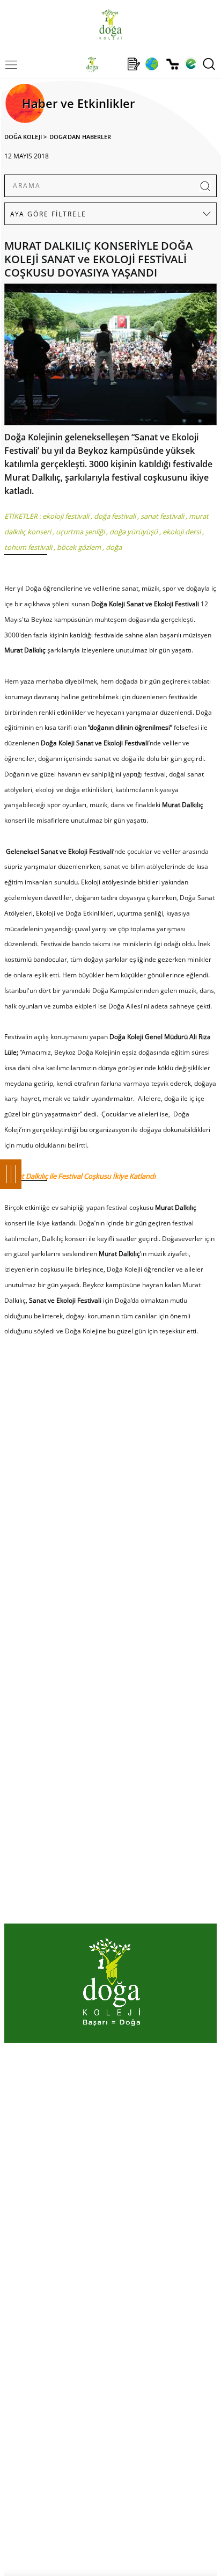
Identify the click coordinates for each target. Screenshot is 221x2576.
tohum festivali (28, 547)
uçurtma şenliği (80, 532)
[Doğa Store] (172, 64)
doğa (114, 547)
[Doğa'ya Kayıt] (134, 64)
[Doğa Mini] (113, 64)
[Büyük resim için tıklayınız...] (110, 357)
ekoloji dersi (182, 532)
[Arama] (209, 64)
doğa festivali (115, 516)
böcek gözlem (79, 547)
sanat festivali (162, 516)
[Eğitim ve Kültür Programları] (152, 64)
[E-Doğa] (191, 64)
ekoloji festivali (66, 516)
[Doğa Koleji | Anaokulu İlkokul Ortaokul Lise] (110, 24)
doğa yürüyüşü (134, 532)
